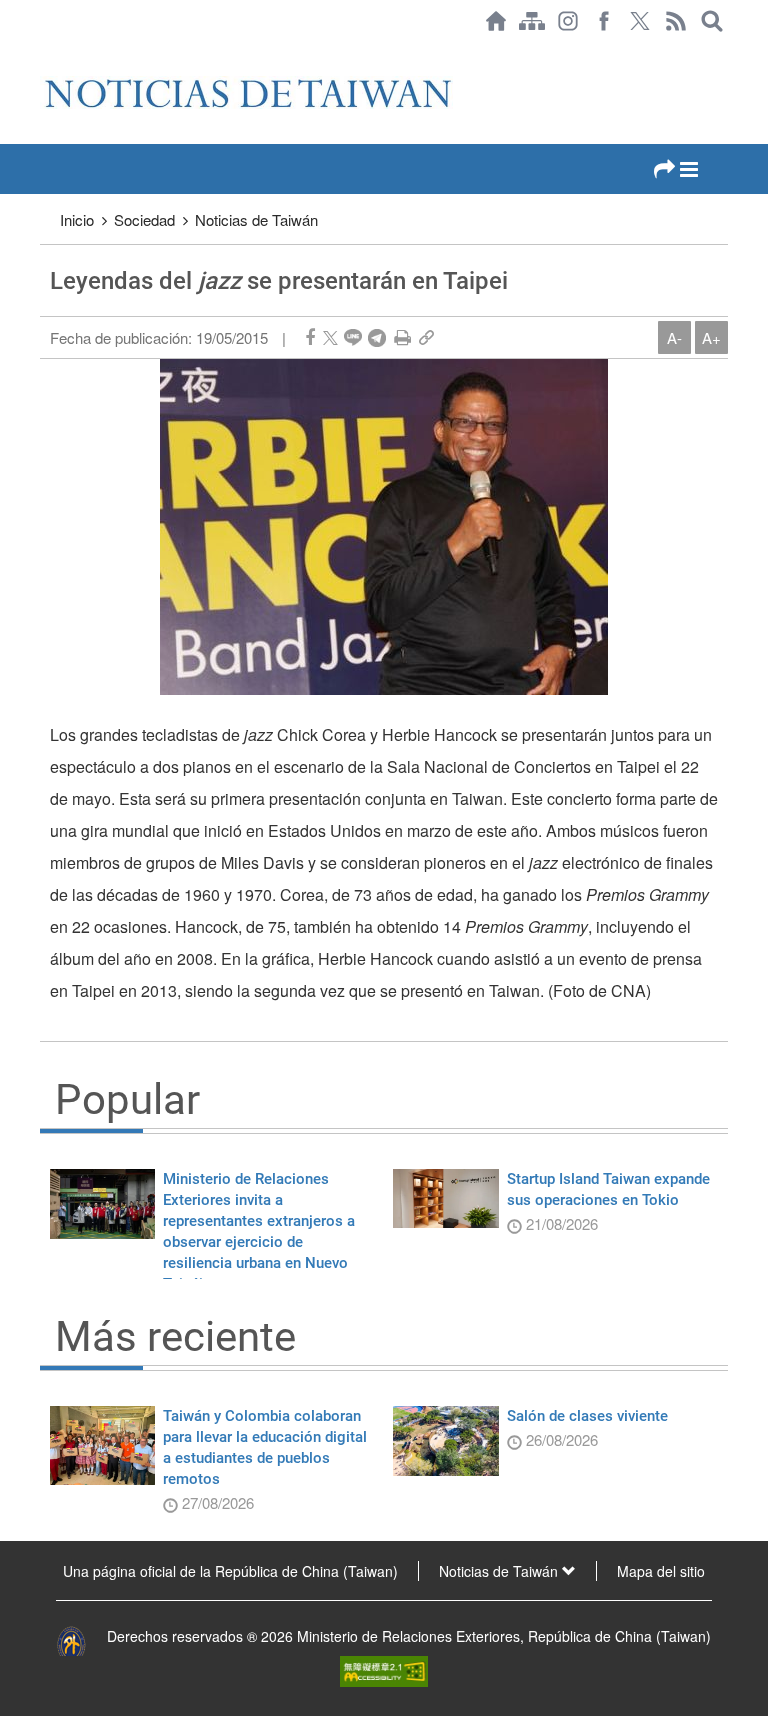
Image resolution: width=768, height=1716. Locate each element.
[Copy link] (426, 337)
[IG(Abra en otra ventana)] (568, 21)
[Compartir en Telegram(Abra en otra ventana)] (377, 337)
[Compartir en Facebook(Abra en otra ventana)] (310, 337)
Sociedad (144, 219)
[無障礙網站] (384, 1669)
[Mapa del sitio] (532, 21)
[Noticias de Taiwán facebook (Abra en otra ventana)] (604, 21)
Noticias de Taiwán (256, 219)
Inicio (77, 219)
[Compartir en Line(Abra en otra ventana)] (353, 337)
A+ (711, 337)
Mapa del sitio (661, 1571)
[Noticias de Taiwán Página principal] (496, 21)
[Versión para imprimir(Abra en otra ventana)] (402, 337)
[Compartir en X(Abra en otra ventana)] (330, 337)
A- (674, 337)
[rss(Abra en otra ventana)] (676, 21)
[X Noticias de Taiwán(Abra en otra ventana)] (640, 21)
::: (46, 52)
